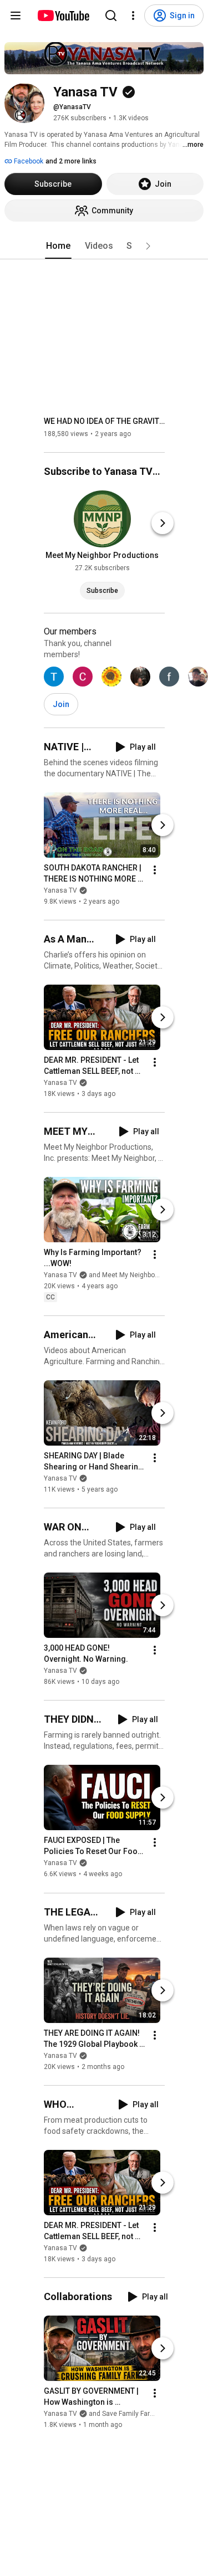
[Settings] (133, 16)
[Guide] (16, 16)
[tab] (58, 246)
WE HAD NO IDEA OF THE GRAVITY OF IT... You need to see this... (105, 421)
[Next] (163, 523)
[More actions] (155, 870)
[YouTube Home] (63, 16)
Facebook (28, 161)
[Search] (111, 16)
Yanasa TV (60, 890)
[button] (148, 246)
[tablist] (104, 246)
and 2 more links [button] (71, 161)
